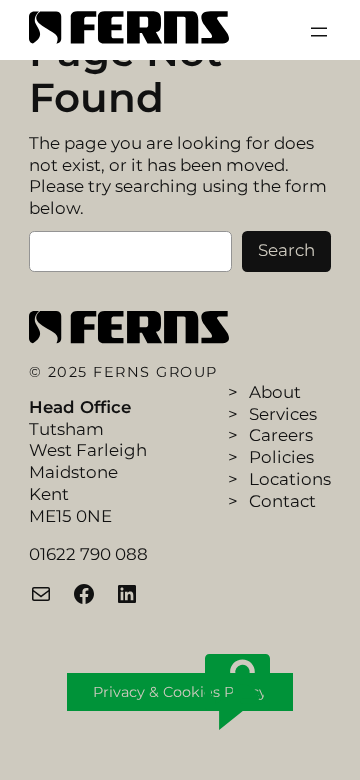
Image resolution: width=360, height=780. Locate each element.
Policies (281, 457)
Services (283, 414)
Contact (282, 501)
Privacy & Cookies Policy (180, 692)
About (275, 392)
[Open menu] (319, 32)
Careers (281, 435)
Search (286, 250)
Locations (290, 479)
